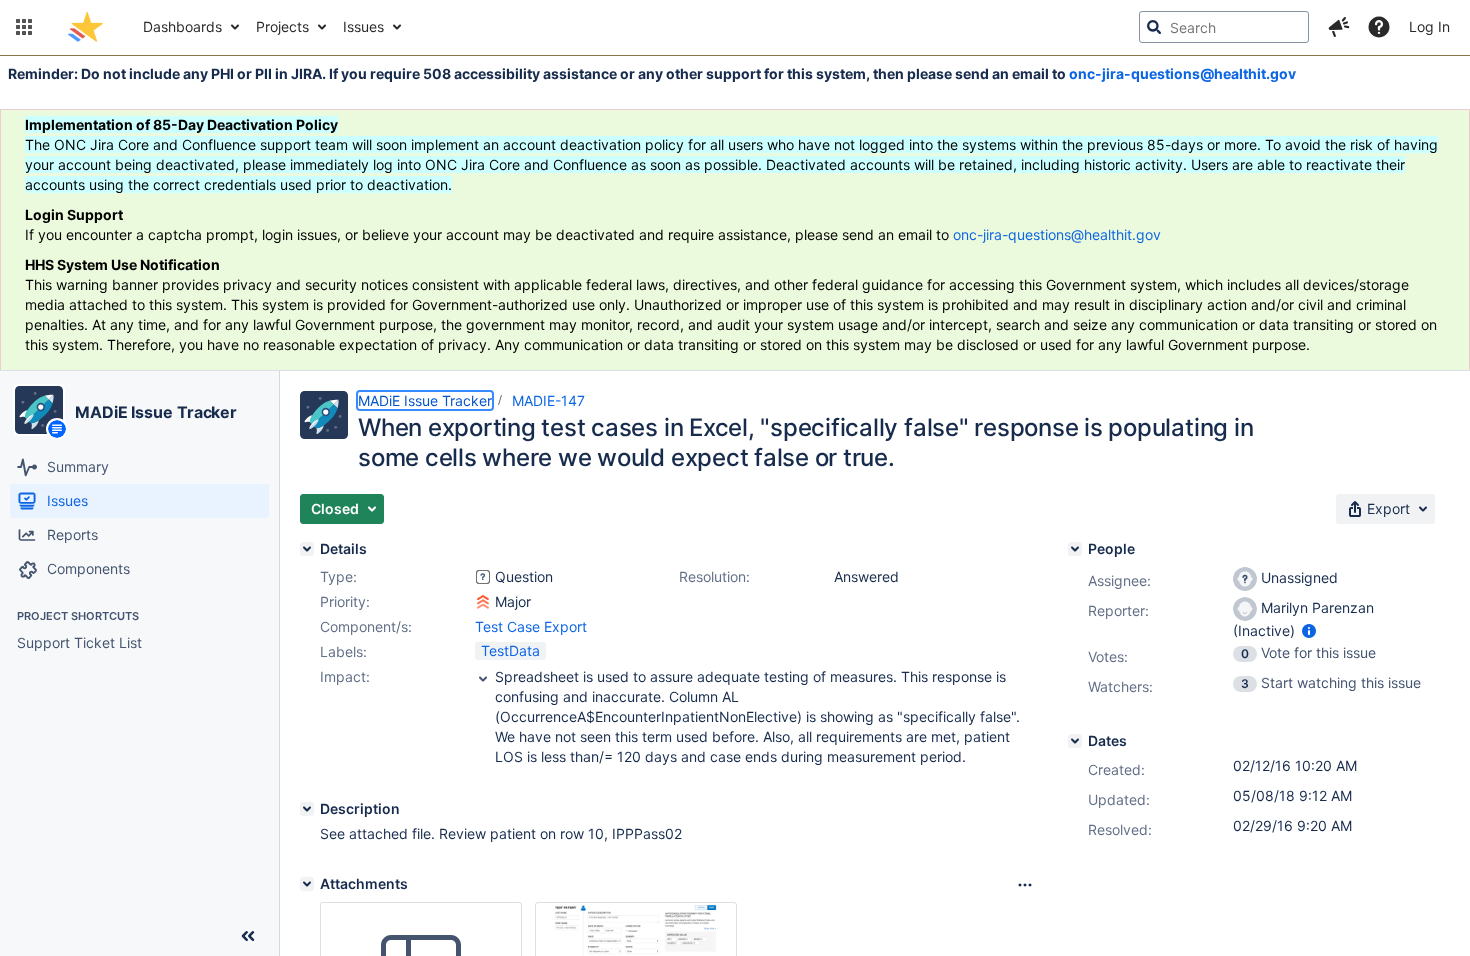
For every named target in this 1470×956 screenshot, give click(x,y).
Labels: (343, 651)
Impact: (345, 676)
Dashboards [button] (182, 26)
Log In (1429, 26)
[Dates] (1075, 741)
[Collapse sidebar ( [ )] (248, 936)
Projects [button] (282, 26)
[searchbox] (1224, 27)
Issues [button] (363, 26)
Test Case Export (531, 626)
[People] (1075, 549)
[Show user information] (1309, 630)
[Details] (307, 549)
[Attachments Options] (1025, 885)
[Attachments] (307, 884)
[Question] (483, 577)
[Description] (307, 809)
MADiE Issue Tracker (156, 412)
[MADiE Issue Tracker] (39, 410)
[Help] (1379, 27)
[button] (24, 27)
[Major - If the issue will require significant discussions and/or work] (483, 602)
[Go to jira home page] (85, 27)
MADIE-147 (548, 400)
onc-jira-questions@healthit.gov (1182, 73)
